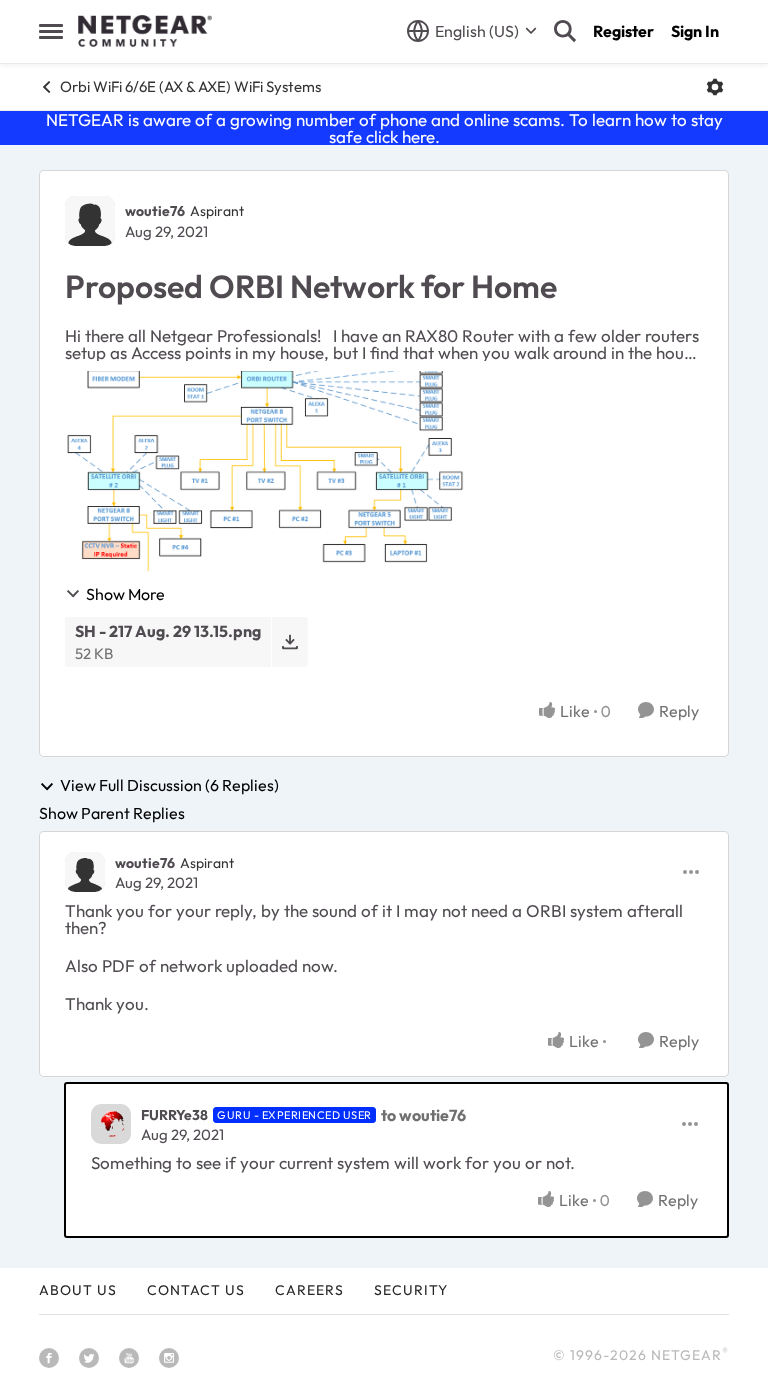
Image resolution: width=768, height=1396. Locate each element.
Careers (309, 1290)
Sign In (695, 31)
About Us (78, 1290)
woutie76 (155, 211)
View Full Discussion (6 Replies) (169, 786)
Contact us (196, 1290)
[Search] (565, 31)
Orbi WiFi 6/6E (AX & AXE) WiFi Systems (190, 86)
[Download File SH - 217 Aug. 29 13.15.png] (289, 641)
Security (411, 1290)
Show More (125, 594)
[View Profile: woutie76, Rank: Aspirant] (90, 221)
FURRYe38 (174, 1115)
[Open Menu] (715, 87)
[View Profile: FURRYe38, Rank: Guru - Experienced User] (111, 1124)
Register (623, 31)
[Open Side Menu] (51, 31)
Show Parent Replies (112, 813)
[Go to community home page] (145, 31)
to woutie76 (423, 1115)
